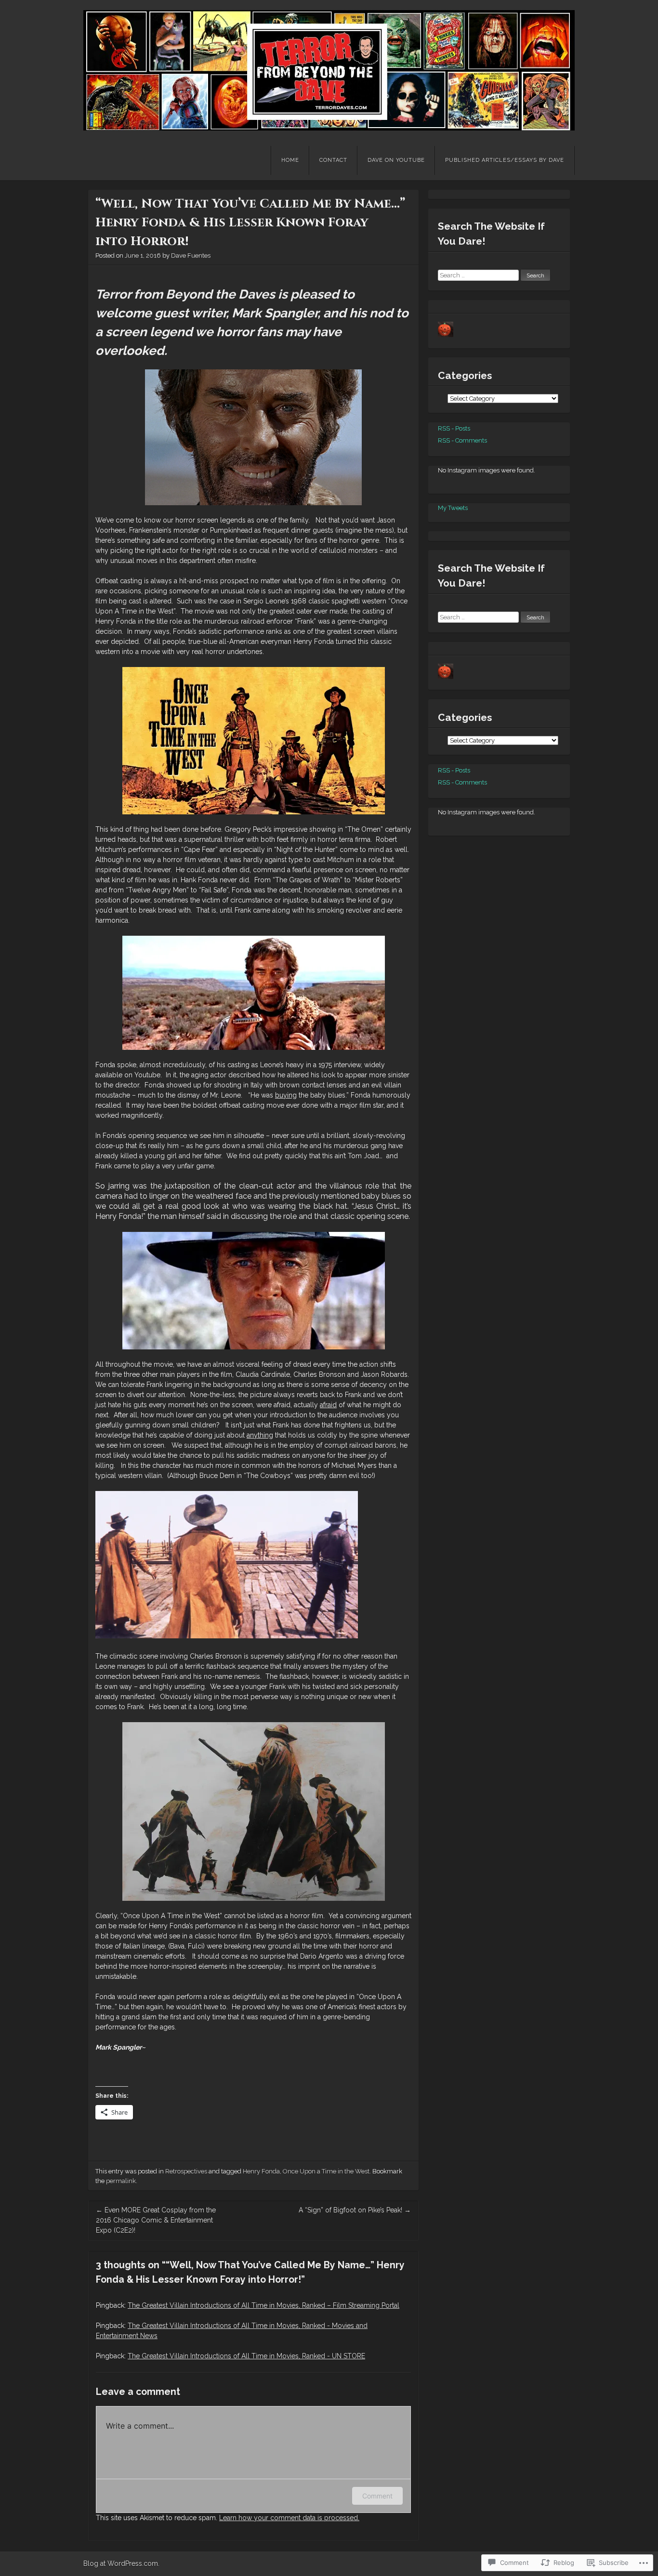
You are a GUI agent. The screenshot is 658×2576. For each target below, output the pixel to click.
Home (290, 160)
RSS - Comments (462, 440)
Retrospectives (186, 2171)
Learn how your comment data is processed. (289, 2518)
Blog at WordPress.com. (121, 2563)
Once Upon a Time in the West (326, 2171)
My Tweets (453, 508)
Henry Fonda (261, 2171)
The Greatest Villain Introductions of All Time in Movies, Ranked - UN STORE (246, 2356)
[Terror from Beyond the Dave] (329, 70)
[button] (253, 437)
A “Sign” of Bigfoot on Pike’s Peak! (355, 2210)
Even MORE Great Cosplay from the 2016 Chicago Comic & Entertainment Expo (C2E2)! (156, 2220)
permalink (121, 2181)
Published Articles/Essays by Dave (505, 160)
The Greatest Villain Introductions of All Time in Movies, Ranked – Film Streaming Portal (263, 2305)
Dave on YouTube (396, 160)
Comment (377, 2496)
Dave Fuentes (191, 255)
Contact (333, 160)
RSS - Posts (454, 428)
